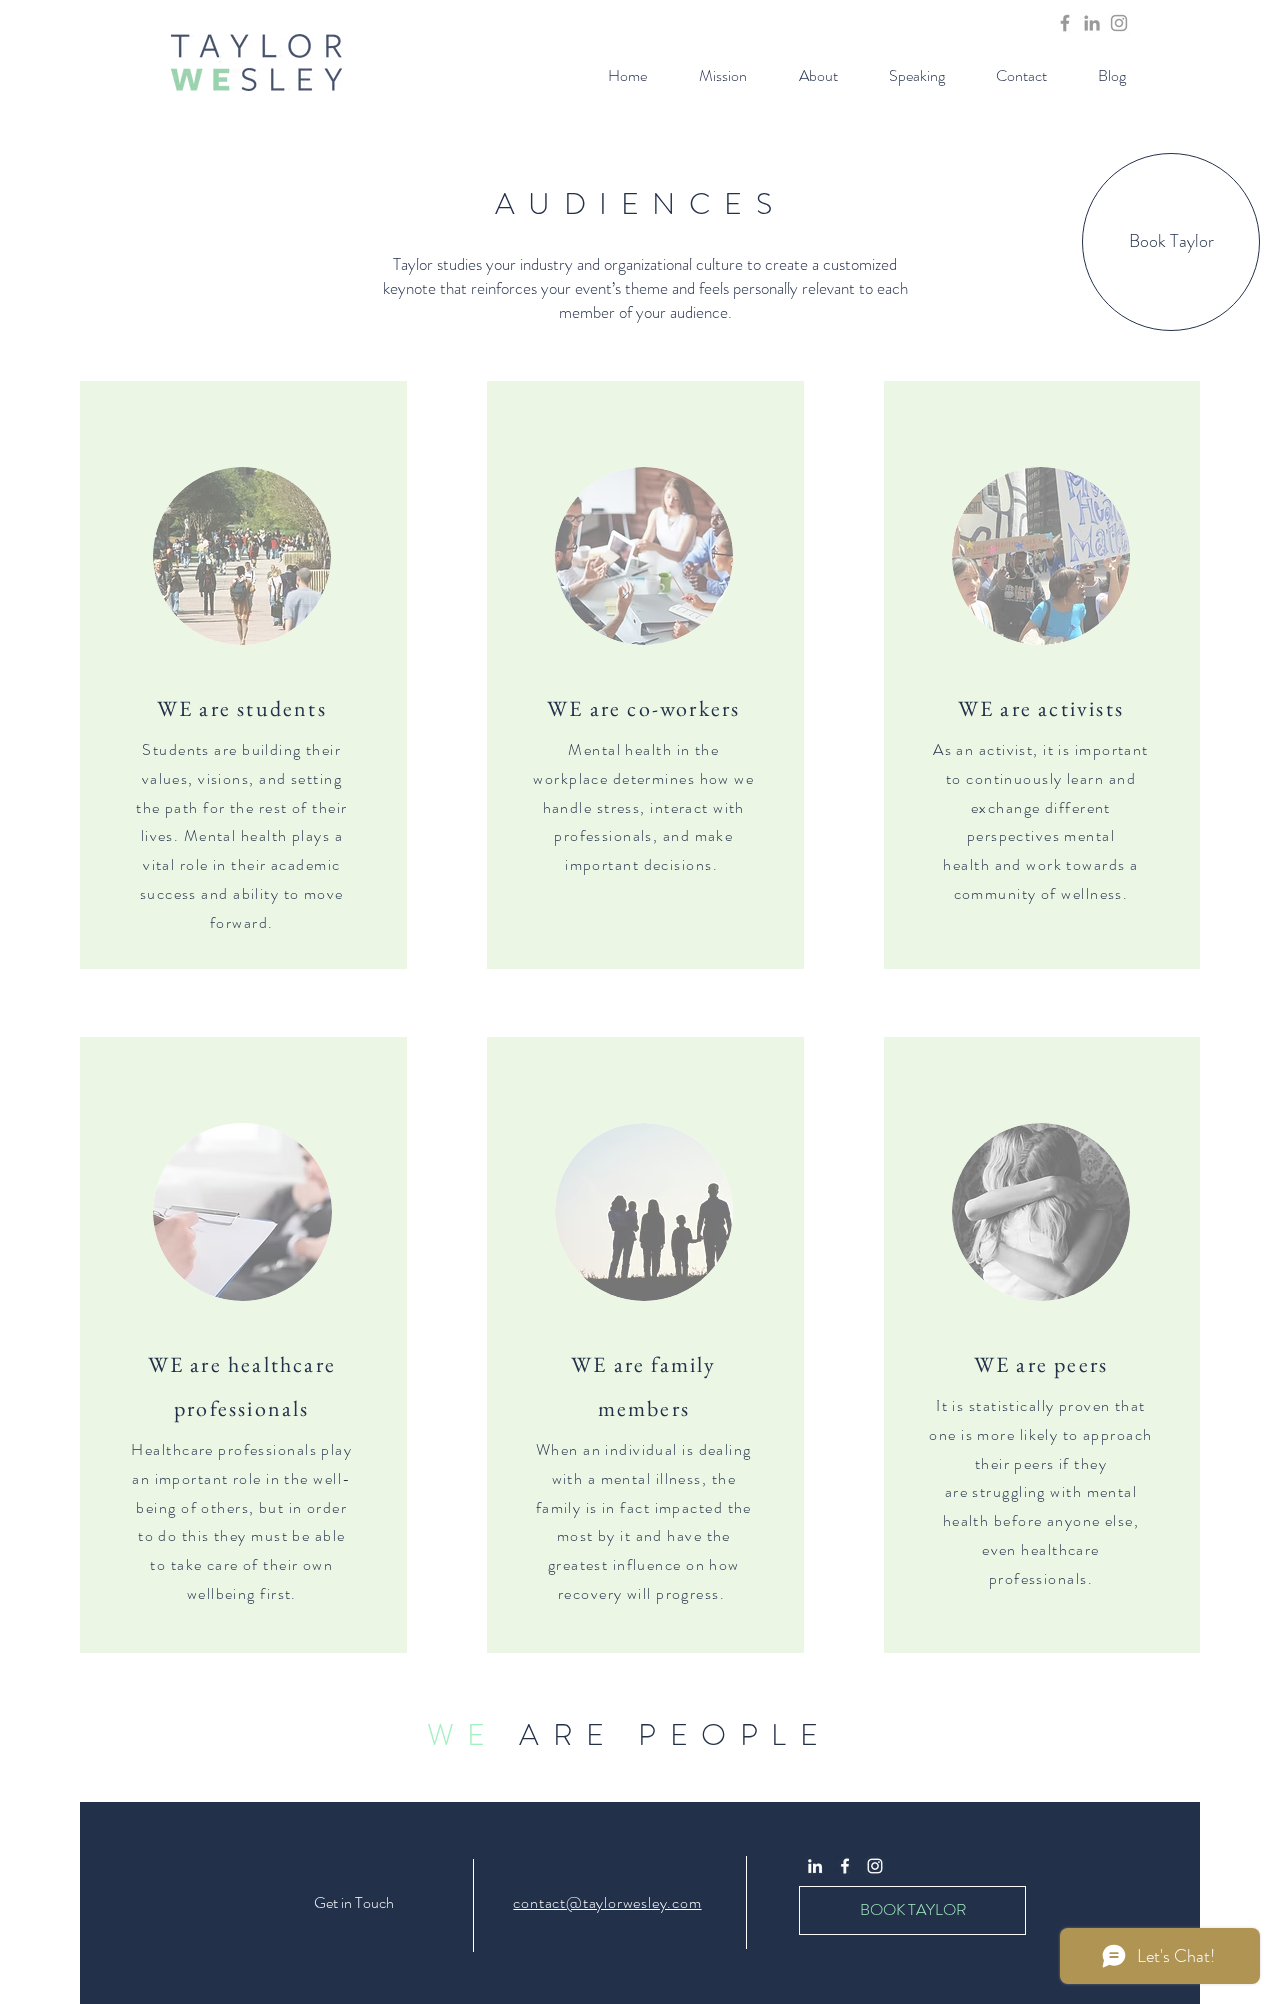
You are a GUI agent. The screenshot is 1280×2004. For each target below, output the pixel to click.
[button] (818, 76)
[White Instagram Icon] (875, 1866)
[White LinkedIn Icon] (815, 1866)
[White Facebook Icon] (845, 1866)
